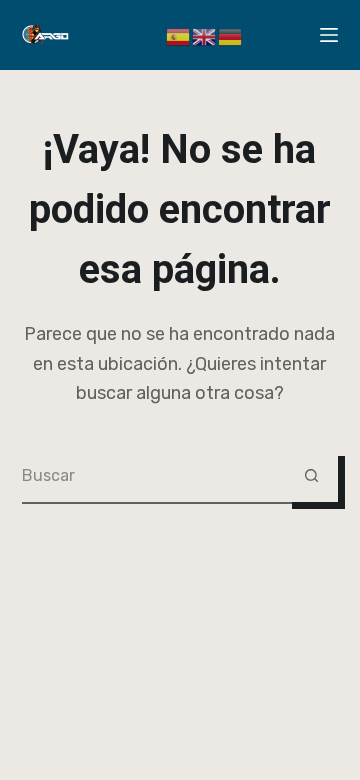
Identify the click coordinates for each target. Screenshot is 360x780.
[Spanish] (179, 34)
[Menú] (329, 35)
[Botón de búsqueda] (311, 475)
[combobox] (154, 475)
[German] (231, 34)
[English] (205, 34)
